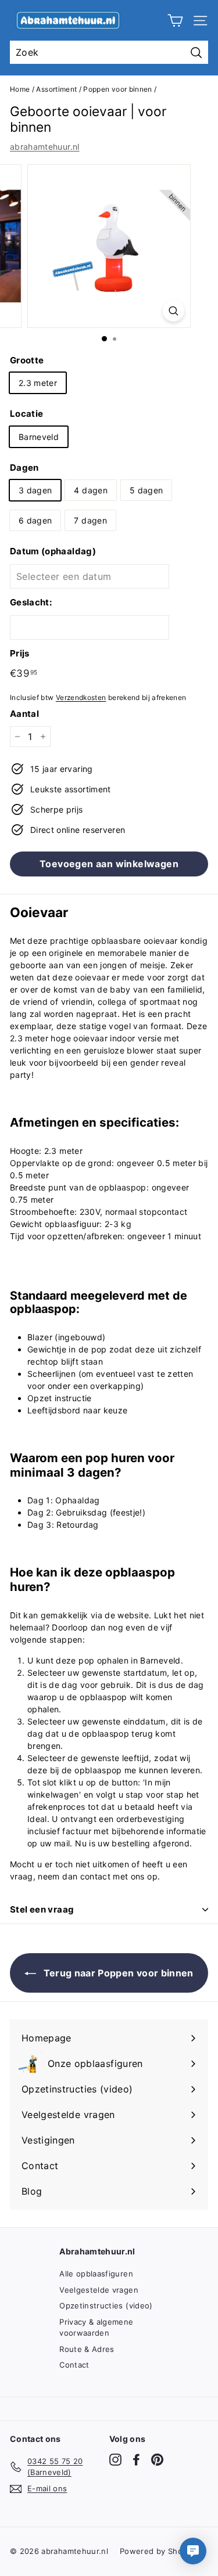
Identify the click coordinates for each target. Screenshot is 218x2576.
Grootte (27, 360)
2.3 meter (38, 383)
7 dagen (90, 520)
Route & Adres (87, 2349)
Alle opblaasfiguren (96, 2274)
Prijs (20, 653)
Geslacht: (31, 602)
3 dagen (35, 490)
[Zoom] (174, 311)
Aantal (24, 714)
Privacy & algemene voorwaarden (96, 2328)
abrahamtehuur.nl (45, 147)
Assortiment (56, 89)
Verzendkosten (81, 697)
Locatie (26, 414)
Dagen (24, 468)
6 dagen (35, 520)
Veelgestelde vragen (99, 2290)
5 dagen (146, 490)
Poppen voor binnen (117, 89)
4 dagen (90, 490)
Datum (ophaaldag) (53, 551)
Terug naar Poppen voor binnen (117, 1973)
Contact (74, 2365)
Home (20, 89)
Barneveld (39, 437)
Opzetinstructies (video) (106, 2306)
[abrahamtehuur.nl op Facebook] (136, 2460)
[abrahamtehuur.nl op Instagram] (115, 2460)
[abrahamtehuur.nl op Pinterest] (157, 2460)
